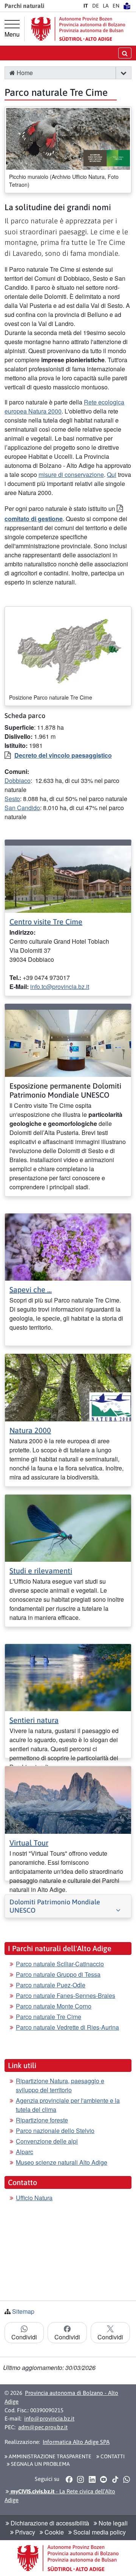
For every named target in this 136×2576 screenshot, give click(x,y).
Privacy (24, 2532)
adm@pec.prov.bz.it (43, 2427)
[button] (123, 73)
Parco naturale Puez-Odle (51, 1985)
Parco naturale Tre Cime (49, 2017)
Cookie (53, 2532)
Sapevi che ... (31, 1290)
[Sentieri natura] (68, 1677)
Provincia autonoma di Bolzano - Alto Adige (61, 2397)
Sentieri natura (34, 1720)
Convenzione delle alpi (47, 2141)
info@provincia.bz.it (49, 2418)
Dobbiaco (18, 780)
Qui (112, 474)
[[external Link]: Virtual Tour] (68, 1799)
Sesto (12, 799)
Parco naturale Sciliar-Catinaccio (60, 1964)
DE (96, 6)
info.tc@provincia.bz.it (60, 987)
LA (106, 6)
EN (116, 6)
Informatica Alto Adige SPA (76, 2442)
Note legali (112, 2523)
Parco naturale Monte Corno (54, 2006)
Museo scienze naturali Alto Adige (62, 2162)
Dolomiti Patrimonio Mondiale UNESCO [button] (55, 1906)
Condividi (24, 2337)
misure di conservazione (71, 474)
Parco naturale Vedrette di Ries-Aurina (67, 2027)
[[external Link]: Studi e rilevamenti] (68, 1527)
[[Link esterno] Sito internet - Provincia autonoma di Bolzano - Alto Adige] (78, 29)
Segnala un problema (40, 2464)
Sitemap (23, 2311)
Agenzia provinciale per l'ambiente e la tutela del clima (68, 2105)
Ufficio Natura (34, 2198)
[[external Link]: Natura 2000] (68, 1387)
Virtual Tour (29, 1843)
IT (86, 6)
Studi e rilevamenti (41, 1571)
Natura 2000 (30, 1430)
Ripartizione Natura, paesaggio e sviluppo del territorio (60, 2085)
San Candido (22, 808)
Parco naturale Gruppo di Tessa (58, 1974)
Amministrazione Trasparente (49, 2456)
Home (24, 73)
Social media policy (99, 2532)
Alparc (25, 2152)
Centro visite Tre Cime (46, 922)
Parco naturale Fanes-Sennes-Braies (66, 1995)
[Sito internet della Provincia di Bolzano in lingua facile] (127, 6)
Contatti (112, 2456)
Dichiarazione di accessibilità (49, 2523)
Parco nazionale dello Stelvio (55, 2131)
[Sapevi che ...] (68, 1246)
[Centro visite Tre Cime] (68, 878)
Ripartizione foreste (42, 2120)
